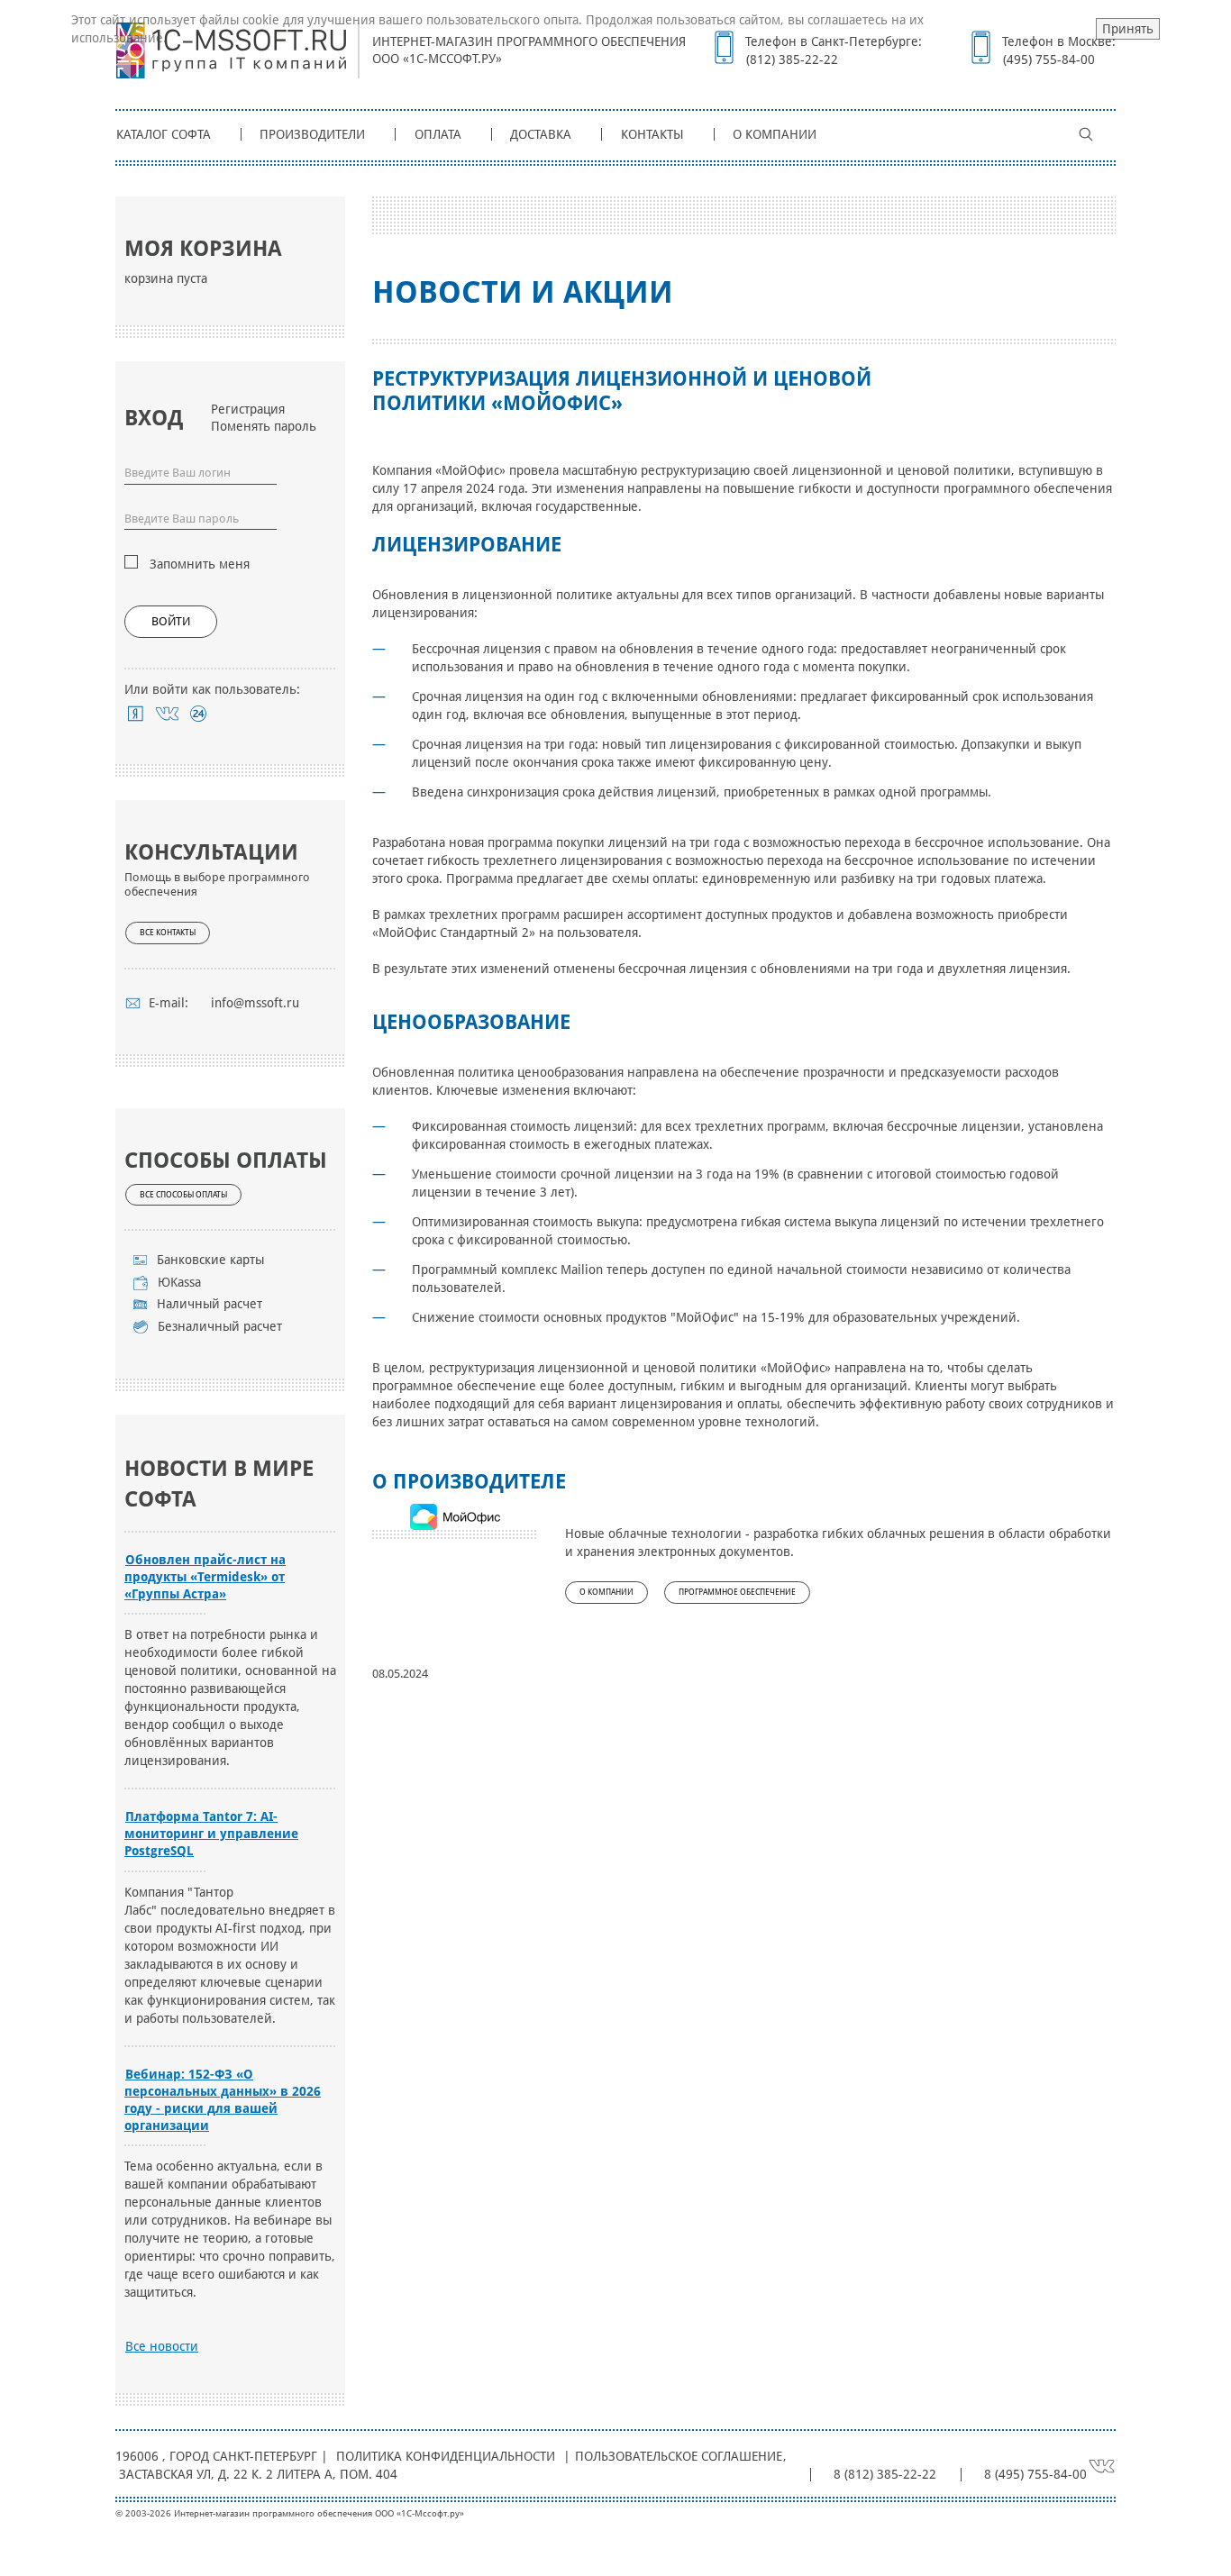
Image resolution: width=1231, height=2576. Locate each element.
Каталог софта (164, 134)
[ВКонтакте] (167, 714)
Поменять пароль (264, 426)
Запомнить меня (200, 564)
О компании (775, 134)
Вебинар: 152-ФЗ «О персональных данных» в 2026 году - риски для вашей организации (223, 2100)
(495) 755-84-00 (1049, 59)
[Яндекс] (136, 714)
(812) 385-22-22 (792, 59)
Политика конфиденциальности (446, 2456)
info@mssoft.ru (255, 1003)
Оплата (438, 134)
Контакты (652, 134)
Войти (171, 621)
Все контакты (168, 933)
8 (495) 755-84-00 (1035, 2474)
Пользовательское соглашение (679, 2456)
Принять (1128, 29)
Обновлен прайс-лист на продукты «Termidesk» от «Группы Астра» (205, 1577)
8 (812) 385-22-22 (885, 2474)
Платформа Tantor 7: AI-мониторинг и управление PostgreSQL (211, 1834)
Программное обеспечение (737, 1592)
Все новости (162, 2346)
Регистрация (248, 409)
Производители (312, 134)
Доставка (541, 134)
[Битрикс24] (199, 714)
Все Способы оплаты (183, 1195)
